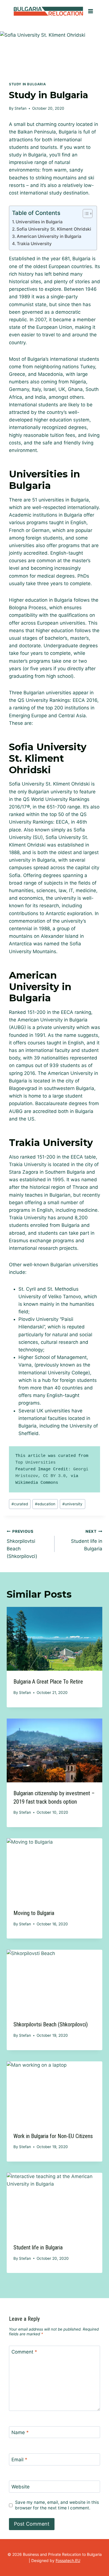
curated (20, 1504)
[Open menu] (90, 11)
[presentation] (54, 1639)
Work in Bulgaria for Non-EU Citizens (53, 2136)
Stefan (21, 108)
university (72, 1504)
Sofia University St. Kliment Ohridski (54, 229)
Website (21, 2487)
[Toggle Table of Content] (85, 214)
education (45, 1504)
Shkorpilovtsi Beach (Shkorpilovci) (22, 1544)
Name (20, 2432)
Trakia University (34, 244)
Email (19, 2460)
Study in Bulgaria (27, 84)
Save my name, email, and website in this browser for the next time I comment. (57, 2505)
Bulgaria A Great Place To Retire (48, 1682)
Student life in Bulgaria (87, 1540)
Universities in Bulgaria (39, 222)
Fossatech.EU (68, 2560)
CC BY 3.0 (54, 1476)
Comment (24, 2352)
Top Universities (35, 1463)
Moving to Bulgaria (34, 1913)
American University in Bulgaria (49, 236)
